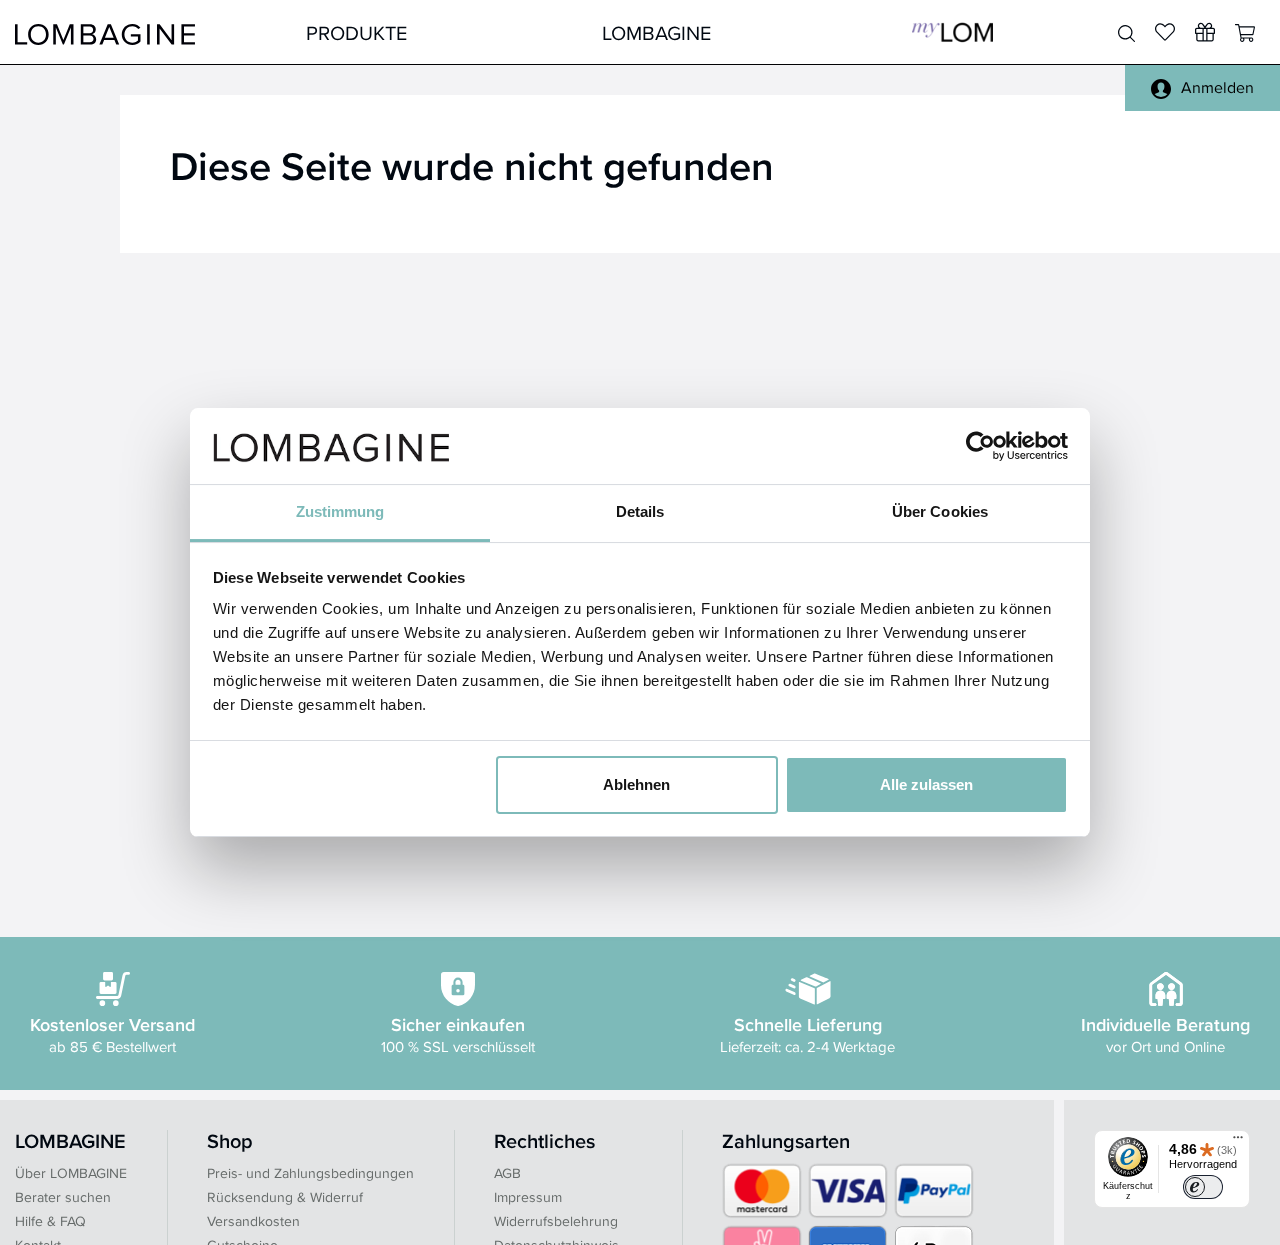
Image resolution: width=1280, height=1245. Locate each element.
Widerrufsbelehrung (556, 1221)
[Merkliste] (1165, 32)
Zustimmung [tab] (340, 511)
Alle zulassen (926, 784)
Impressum (528, 1197)
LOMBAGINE (656, 32)
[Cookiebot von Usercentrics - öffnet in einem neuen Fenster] (980, 446)
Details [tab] (640, 511)
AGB (507, 1173)
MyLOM (952, 32)
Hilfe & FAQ (50, 1221)
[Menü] (1238, 1142)
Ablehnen (636, 784)
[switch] (1203, 1187)
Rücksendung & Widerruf (285, 1197)
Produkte (356, 32)
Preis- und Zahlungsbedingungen (310, 1173)
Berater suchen (63, 1197)
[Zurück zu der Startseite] (105, 32)
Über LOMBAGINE (71, 1173)
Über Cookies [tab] (940, 511)
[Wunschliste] (1205, 32)
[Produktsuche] (1126, 34)
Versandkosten (253, 1221)
